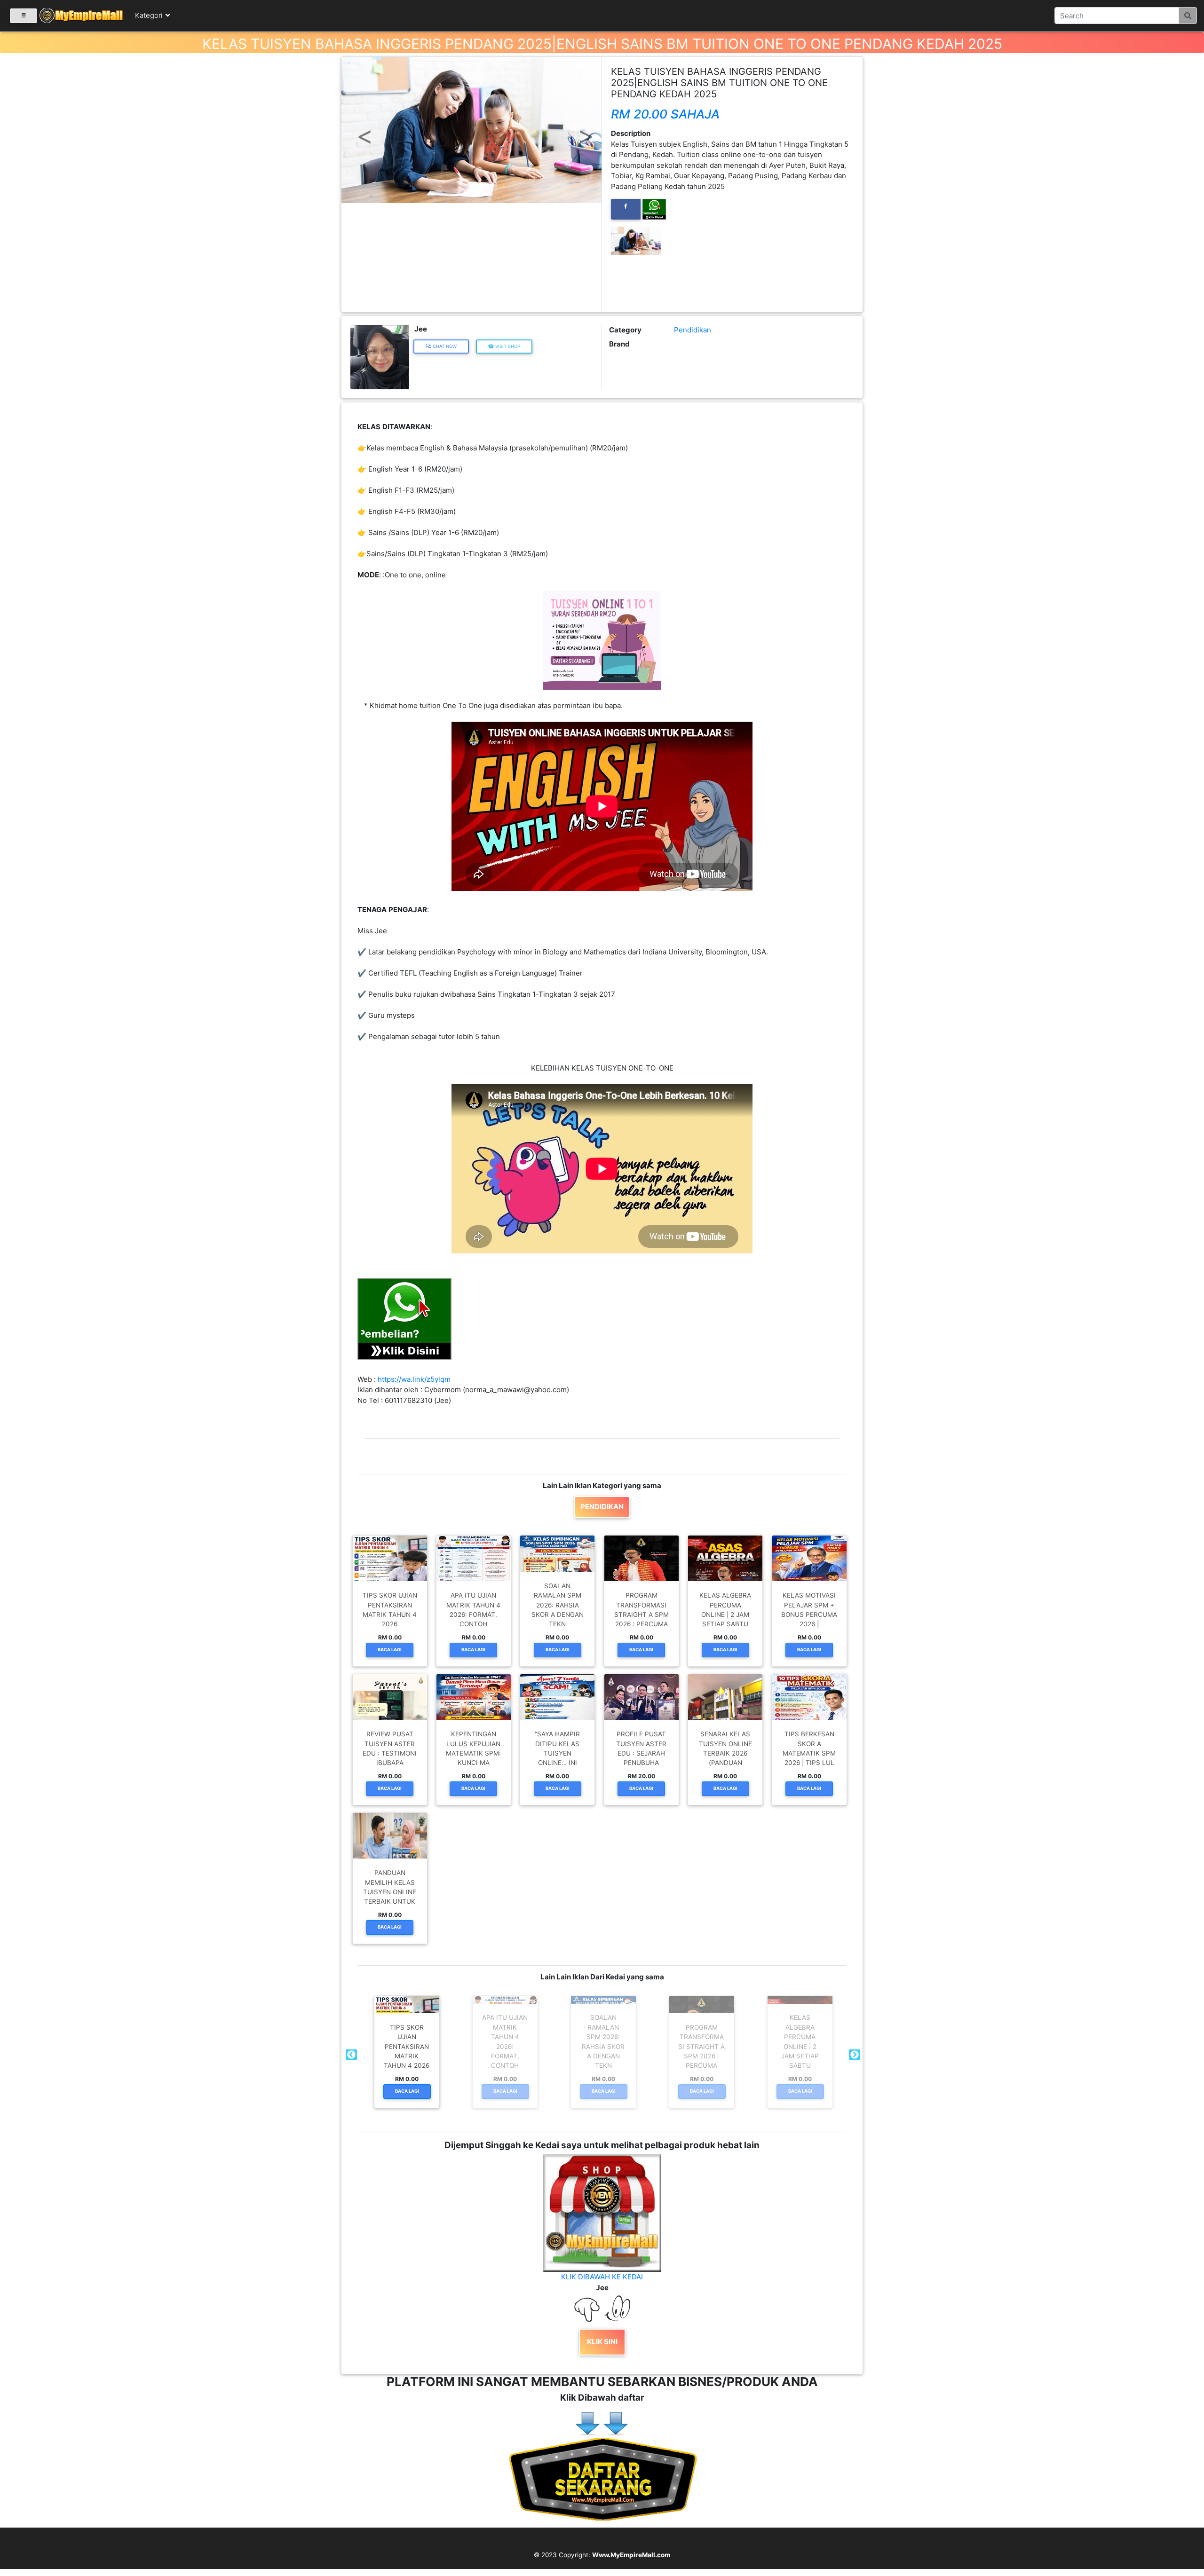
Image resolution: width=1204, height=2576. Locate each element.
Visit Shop (507, 346)
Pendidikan (693, 330)
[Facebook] (626, 209)
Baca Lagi (390, 1650)
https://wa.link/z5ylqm (414, 1379)
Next (854, 2055)
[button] (361, 121)
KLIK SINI (602, 2342)
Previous (350, 2055)
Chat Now (444, 346)
